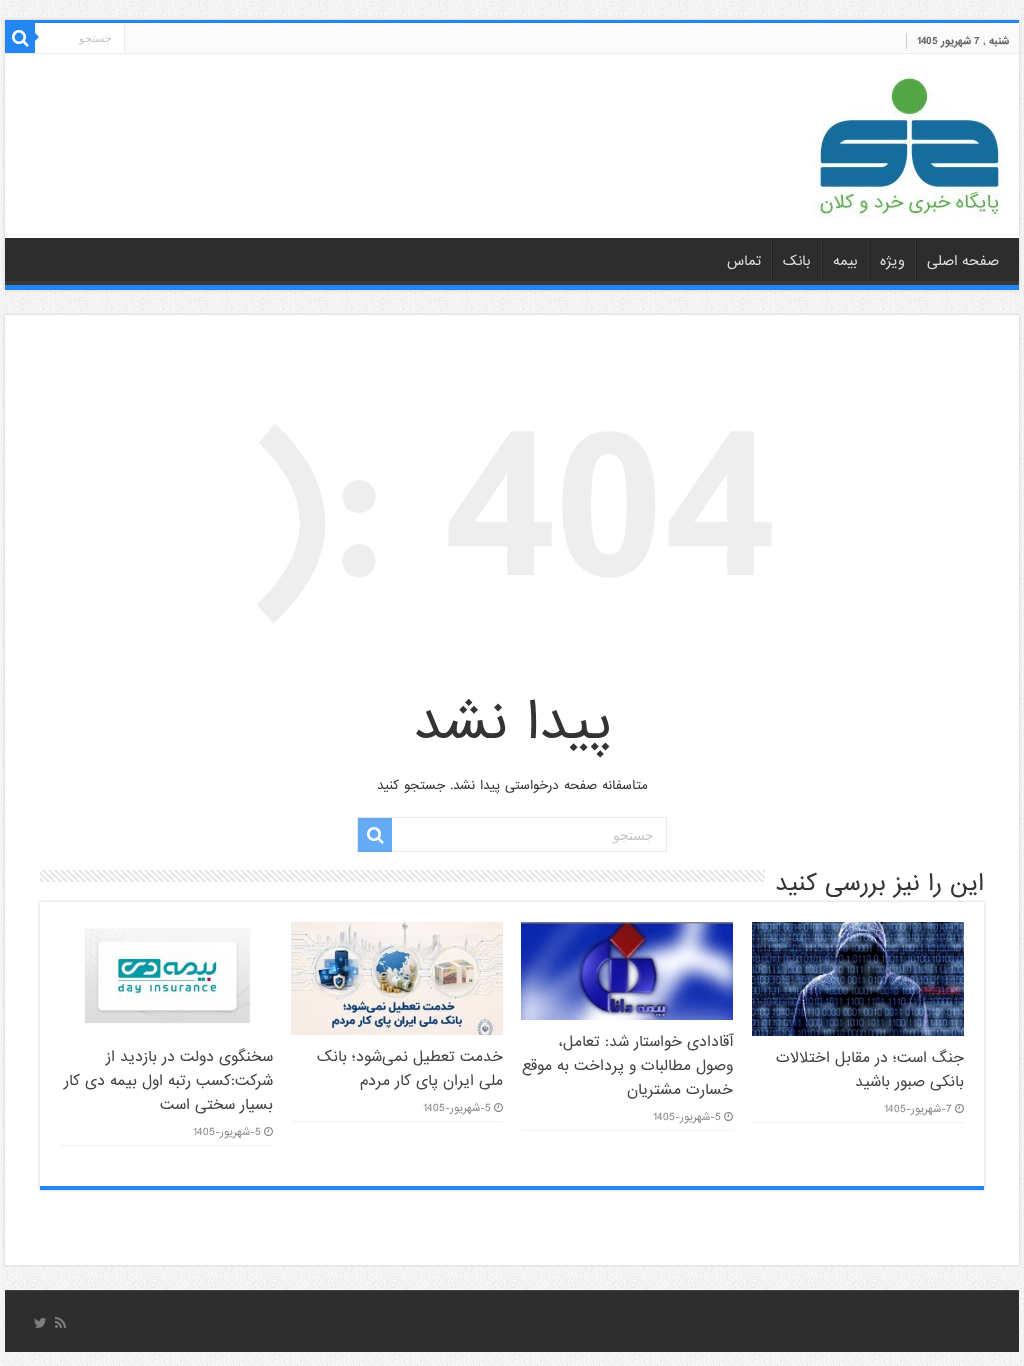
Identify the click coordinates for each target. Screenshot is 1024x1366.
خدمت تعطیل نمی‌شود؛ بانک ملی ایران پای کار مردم (410, 1069)
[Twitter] (40, 1323)
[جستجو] (20, 38)
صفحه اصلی (963, 261)
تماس (744, 261)
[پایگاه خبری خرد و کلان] (909, 142)
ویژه (892, 261)
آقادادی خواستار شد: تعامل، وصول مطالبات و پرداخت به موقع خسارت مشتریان (627, 1066)
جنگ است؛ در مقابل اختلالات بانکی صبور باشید (870, 1070)
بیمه (845, 261)
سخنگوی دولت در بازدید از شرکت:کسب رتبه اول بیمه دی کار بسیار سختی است (168, 1081)
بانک (797, 261)
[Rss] (60, 1323)
